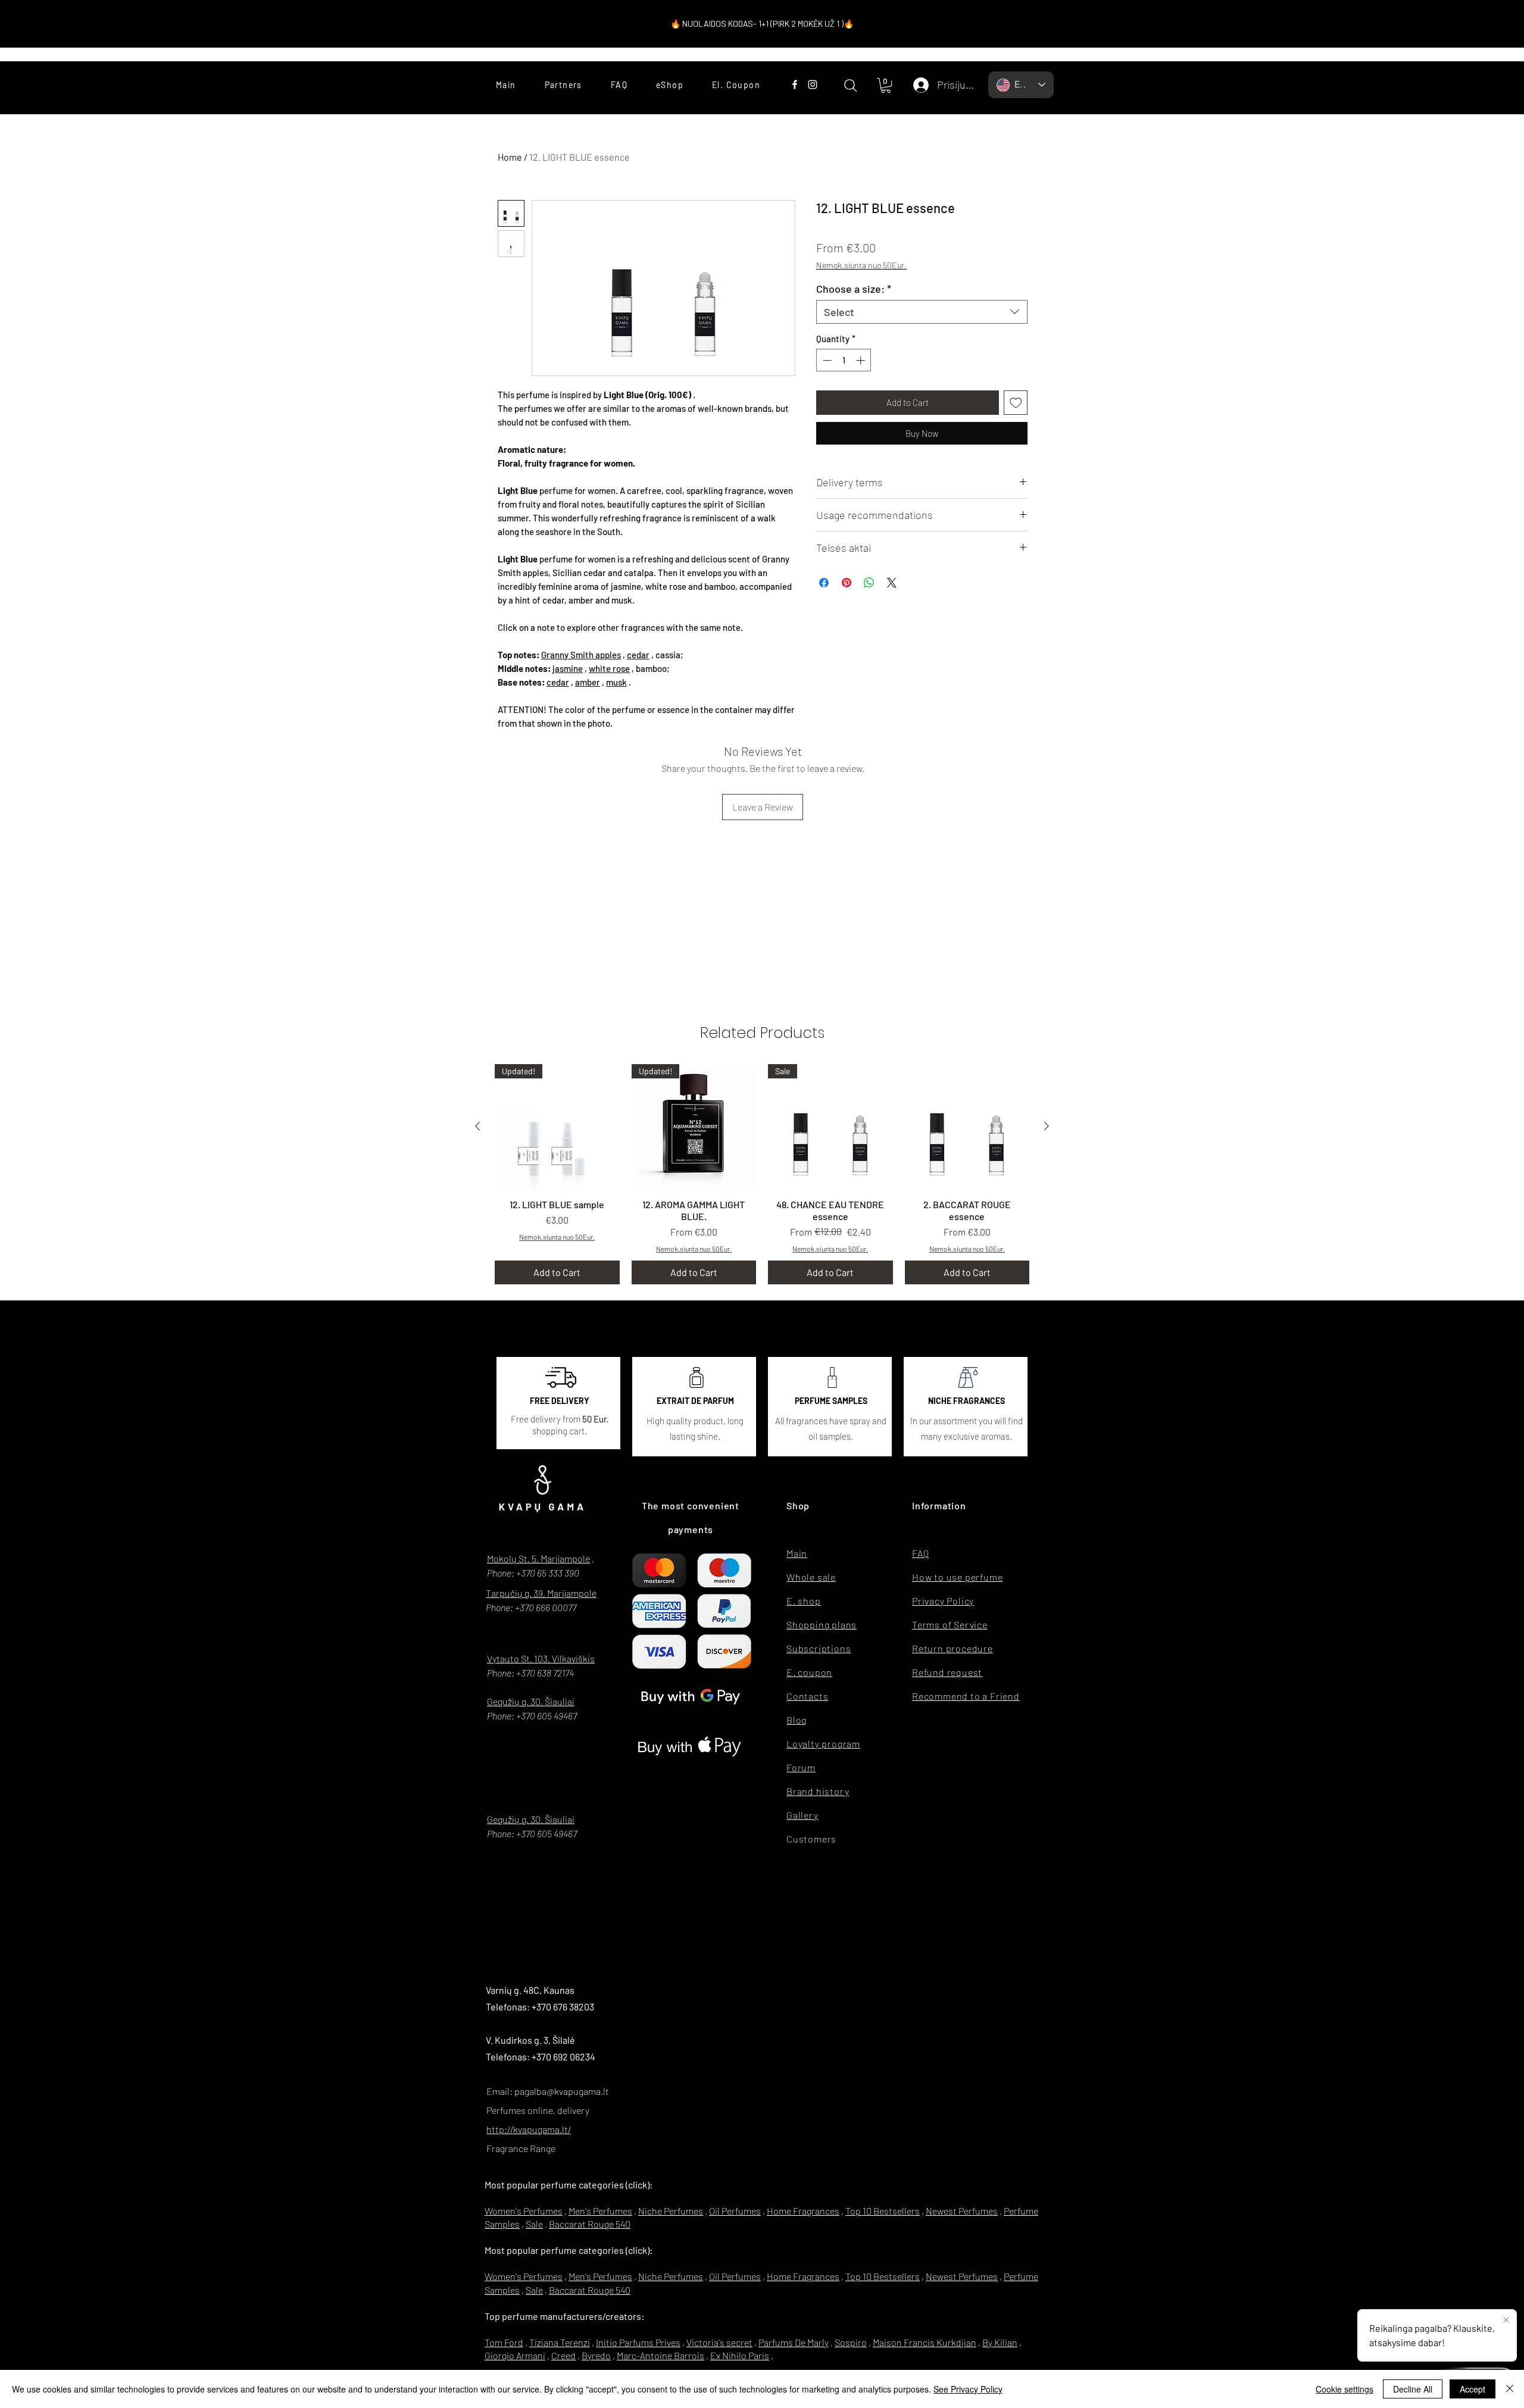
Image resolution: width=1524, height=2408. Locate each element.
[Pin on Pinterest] (847, 583)
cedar (638, 655)
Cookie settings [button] (1345, 2389)
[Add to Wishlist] (1016, 403)
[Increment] (862, 360)
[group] (762, 1174)
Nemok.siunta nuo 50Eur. (861, 265)
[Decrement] (826, 360)
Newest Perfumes (962, 2211)
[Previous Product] (477, 1126)
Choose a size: (854, 289)
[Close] (1510, 2389)
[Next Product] (1047, 1126)
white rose (609, 668)
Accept (1473, 2389)
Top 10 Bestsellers (883, 2211)
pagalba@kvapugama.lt (562, 2091)
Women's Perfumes (524, 2211)
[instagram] (813, 85)
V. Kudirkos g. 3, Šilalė (530, 2040)
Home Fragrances (803, 2211)
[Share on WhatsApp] (869, 583)
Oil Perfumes (735, 2211)
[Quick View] (967, 1127)
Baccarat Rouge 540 (590, 2224)
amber (588, 682)
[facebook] (795, 85)
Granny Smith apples (581, 655)
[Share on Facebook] (824, 583)
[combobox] (922, 312)
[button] (886, 85)
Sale (534, 2224)
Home (510, 157)
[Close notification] (1506, 2321)
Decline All (1413, 2389)
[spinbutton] (844, 360)
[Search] (850, 85)
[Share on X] (892, 583)
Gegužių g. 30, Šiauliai (531, 1701)
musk (616, 682)
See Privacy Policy (968, 2389)
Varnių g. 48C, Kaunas (530, 1990)
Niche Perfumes (671, 2211)
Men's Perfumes (600, 2211)
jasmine (568, 668)
